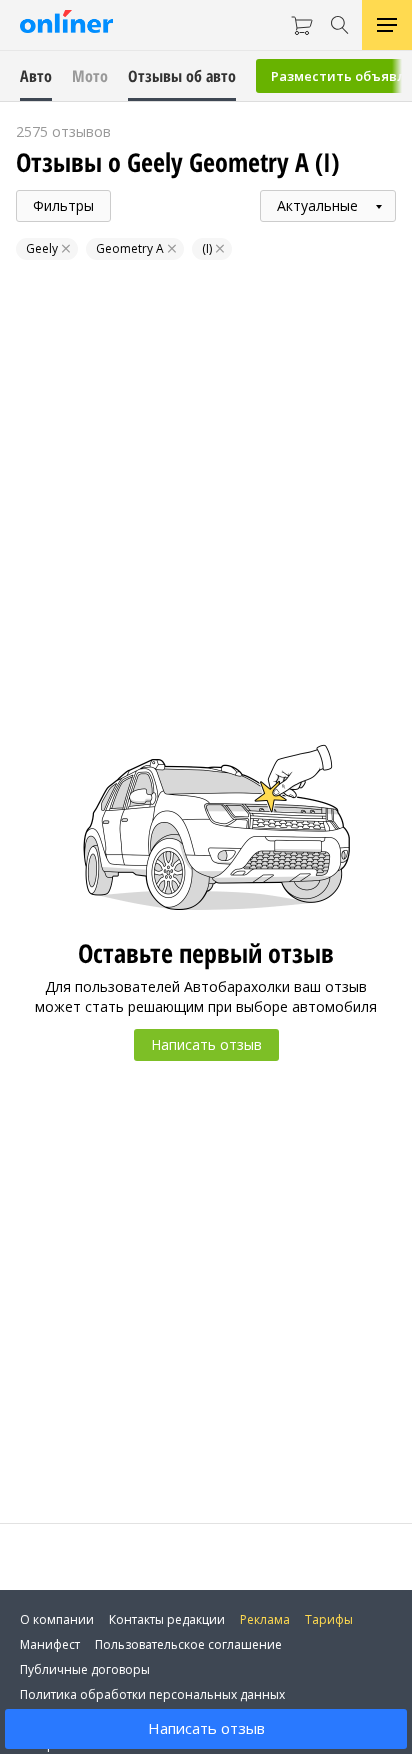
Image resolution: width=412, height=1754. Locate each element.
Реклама (265, 1619)
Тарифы (329, 1619)
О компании (57, 1619)
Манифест (50, 1644)
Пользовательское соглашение (188, 1644)
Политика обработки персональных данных (152, 1694)
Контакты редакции (167, 1619)
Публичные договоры (85, 1669)
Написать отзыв (206, 1728)
